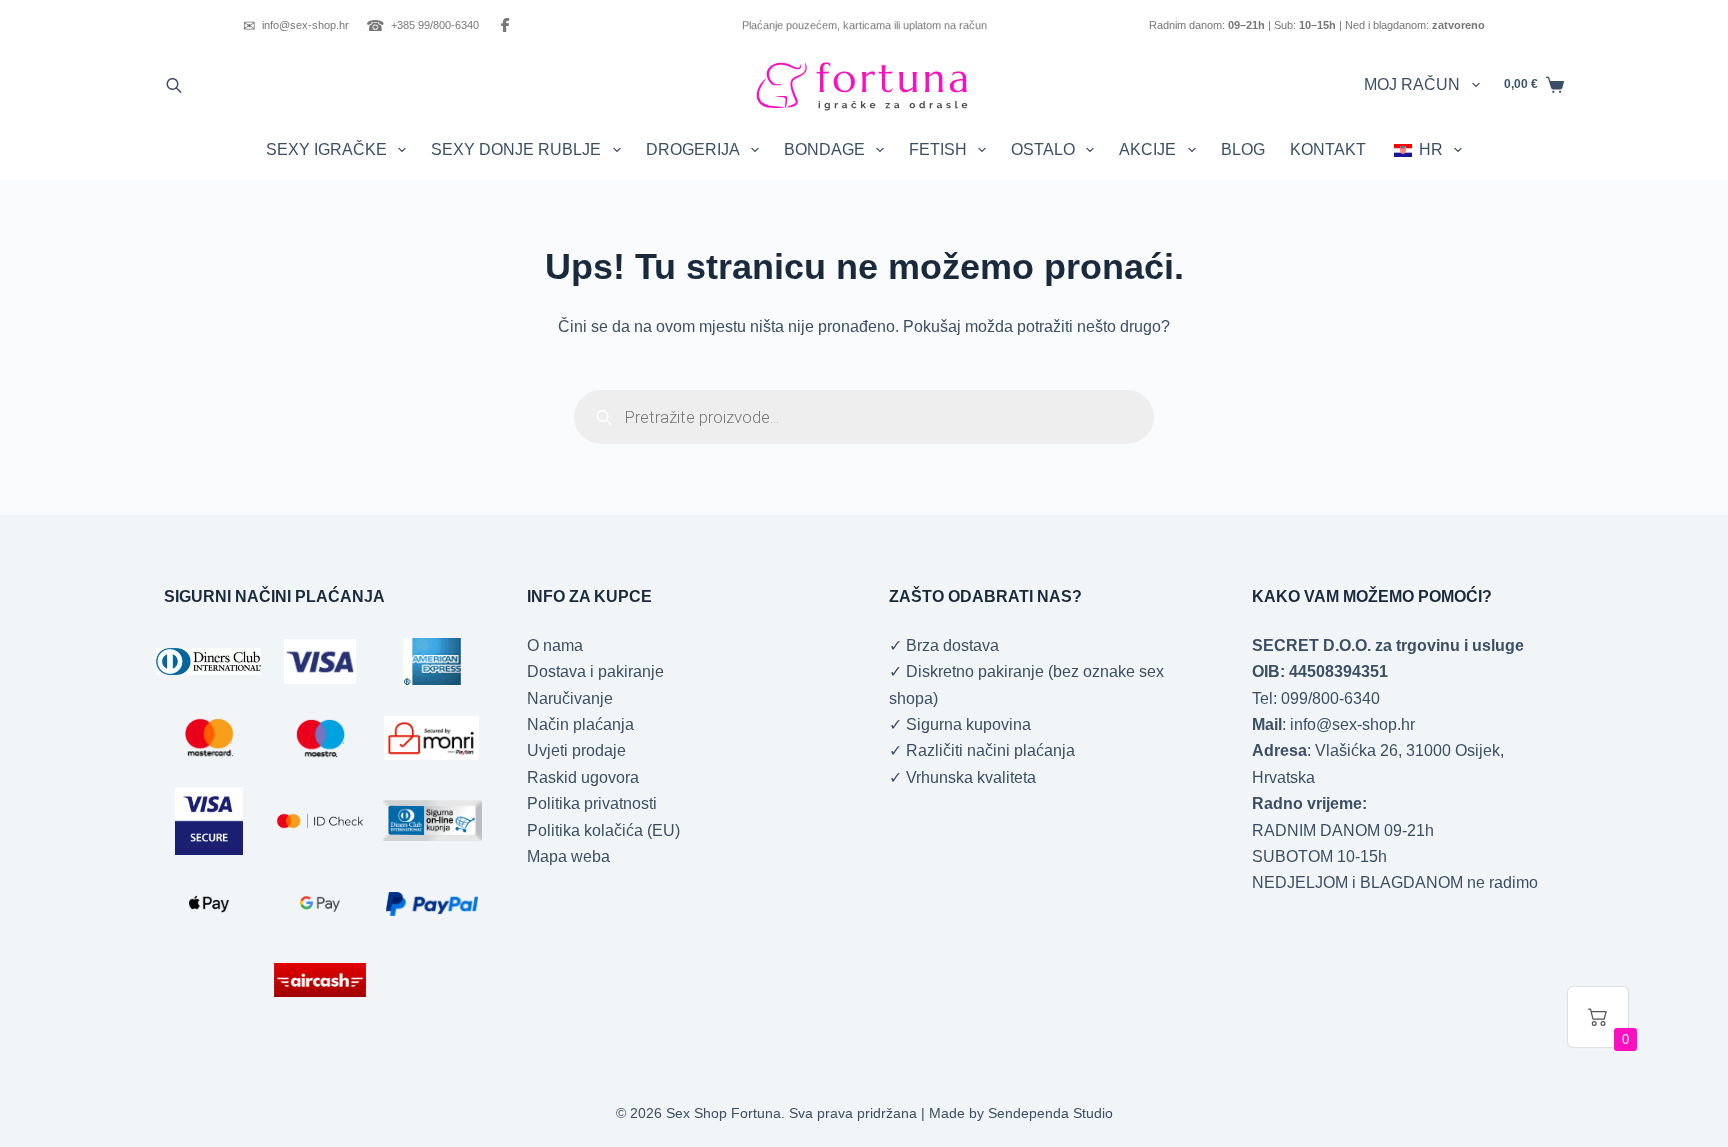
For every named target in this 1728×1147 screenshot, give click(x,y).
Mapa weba (568, 856)
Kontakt (1328, 149)
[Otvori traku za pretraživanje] (174, 85)
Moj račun (1412, 84)
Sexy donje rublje (516, 149)
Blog (1243, 149)
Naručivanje (570, 698)
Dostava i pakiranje (595, 671)
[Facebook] (505, 25)
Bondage (824, 149)
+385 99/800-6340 (422, 25)
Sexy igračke (326, 149)
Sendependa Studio (1050, 1113)
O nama (555, 645)
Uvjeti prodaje (576, 750)
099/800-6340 (1330, 698)
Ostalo (1043, 149)
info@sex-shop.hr (296, 25)
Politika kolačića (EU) (603, 830)
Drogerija (693, 149)
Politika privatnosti (592, 803)
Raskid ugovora (583, 777)
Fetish (938, 149)
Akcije (1147, 149)
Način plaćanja (580, 724)
